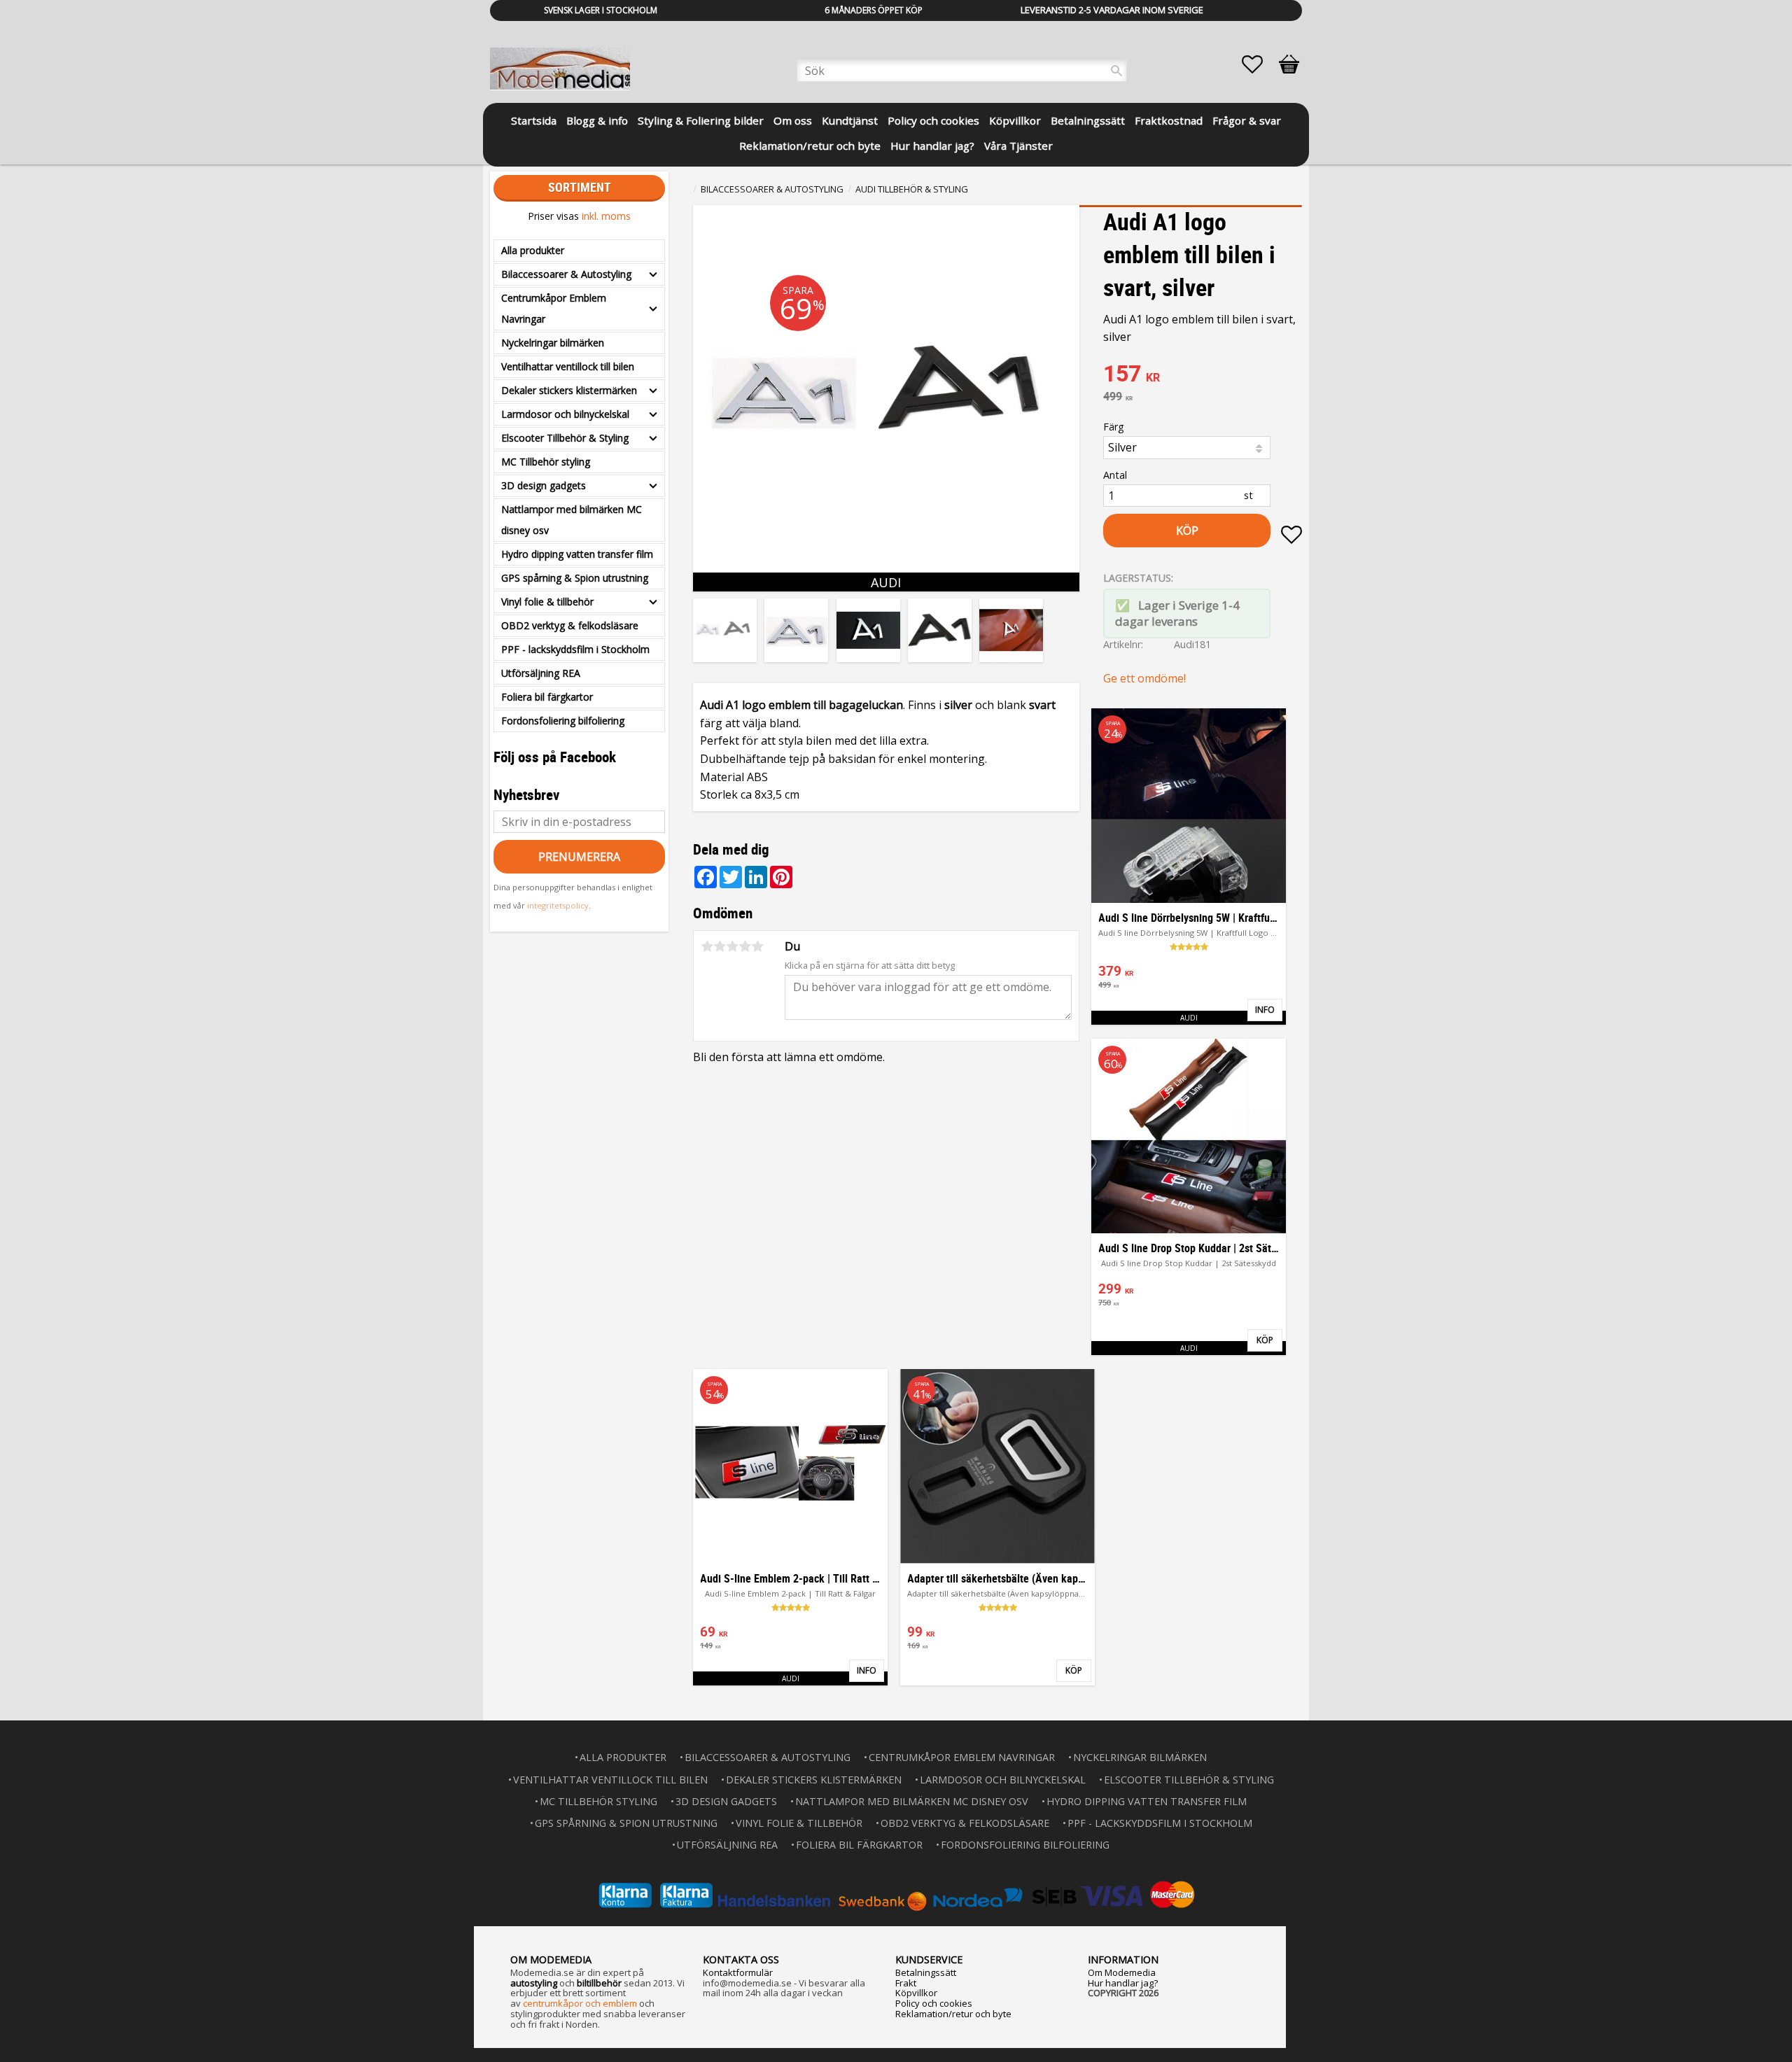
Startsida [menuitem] (534, 120)
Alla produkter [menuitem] (533, 250)
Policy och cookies (934, 2003)
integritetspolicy (558, 905)
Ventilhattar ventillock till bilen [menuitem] (568, 366)
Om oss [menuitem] (793, 120)
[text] (1203, 375)
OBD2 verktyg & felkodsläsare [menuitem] (570, 625)
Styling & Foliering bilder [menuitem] (701, 120)
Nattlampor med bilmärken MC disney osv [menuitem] (572, 520)
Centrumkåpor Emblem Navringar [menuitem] (554, 308)
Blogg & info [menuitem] (597, 120)
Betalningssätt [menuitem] (1088, 120)
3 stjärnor (732, 946)
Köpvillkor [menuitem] (1015, 120)
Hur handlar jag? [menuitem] (932, 146)
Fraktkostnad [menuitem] (1169, 120)
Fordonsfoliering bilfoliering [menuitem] (563, 721)
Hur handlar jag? (1123, 1983)
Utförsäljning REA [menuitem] (541, 673)
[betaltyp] (896, 1895)
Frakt (906, 1983)
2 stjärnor (720, 946)
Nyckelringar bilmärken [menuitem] (553, 343)
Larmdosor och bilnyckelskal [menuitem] (565, 414)
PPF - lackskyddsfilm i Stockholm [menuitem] (575, 649)
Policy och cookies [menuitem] (933, 120)
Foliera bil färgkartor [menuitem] (547, 697)
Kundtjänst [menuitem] (850, 120)
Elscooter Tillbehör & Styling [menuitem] (565, 438)
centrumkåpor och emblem (580, 2003)
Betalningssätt (926, 1972)
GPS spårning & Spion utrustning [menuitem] (575, 578)
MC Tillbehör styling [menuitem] (546, 462)
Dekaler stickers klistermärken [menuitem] (569, 390)
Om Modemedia (1122, 1972)
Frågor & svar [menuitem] (1247, 120)
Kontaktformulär (738, 1972)
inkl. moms (606, 216)
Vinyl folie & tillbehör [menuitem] (547, 602)
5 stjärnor (757, 946)
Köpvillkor (916, 1993)
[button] (1259, 64)
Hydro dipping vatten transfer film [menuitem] (577, 554)
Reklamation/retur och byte (953, 2014)
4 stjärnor (745, 946)
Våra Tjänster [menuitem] (1018, 146)
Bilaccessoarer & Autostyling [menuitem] (566, 274)
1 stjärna (707, 946)
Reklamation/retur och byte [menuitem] (810, 146)
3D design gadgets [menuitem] (544, 485)
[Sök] (1116, 71)
